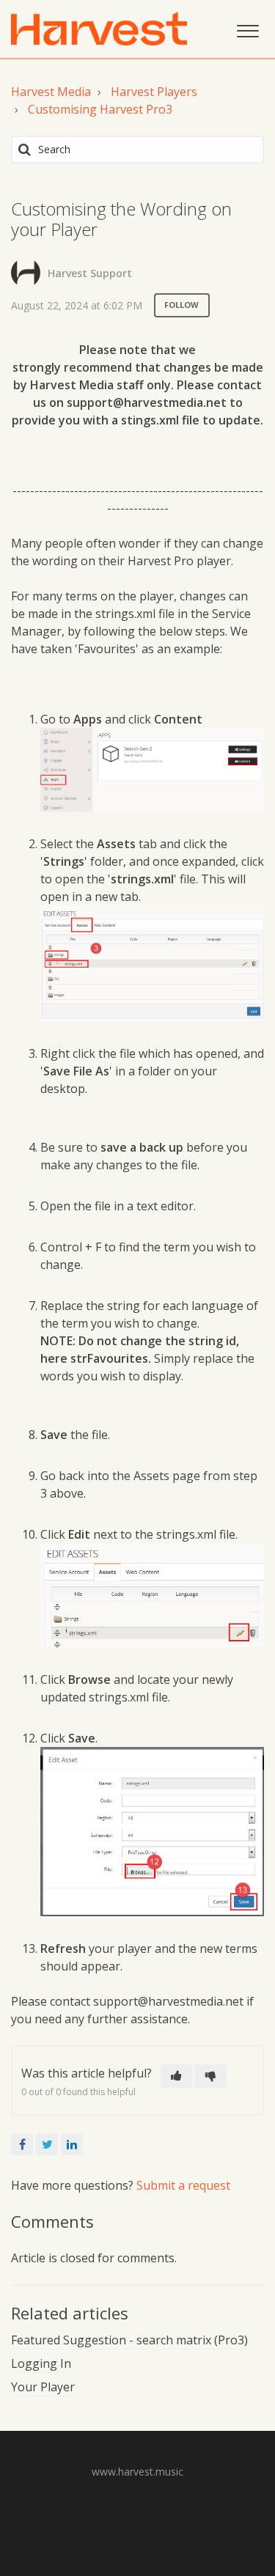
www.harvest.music (137, 2472)
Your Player (43, 2387)
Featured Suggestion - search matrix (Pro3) (129, 2340)
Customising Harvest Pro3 (100, 109)
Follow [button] (182, 305)
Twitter (47, 2144)
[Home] (99, 29)
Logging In (41, 2363)
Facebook (22, 2144)
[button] (247, 29)
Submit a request (183, 2185)
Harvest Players (154, 92)
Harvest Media (51, 92)
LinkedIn (72, 2144)
